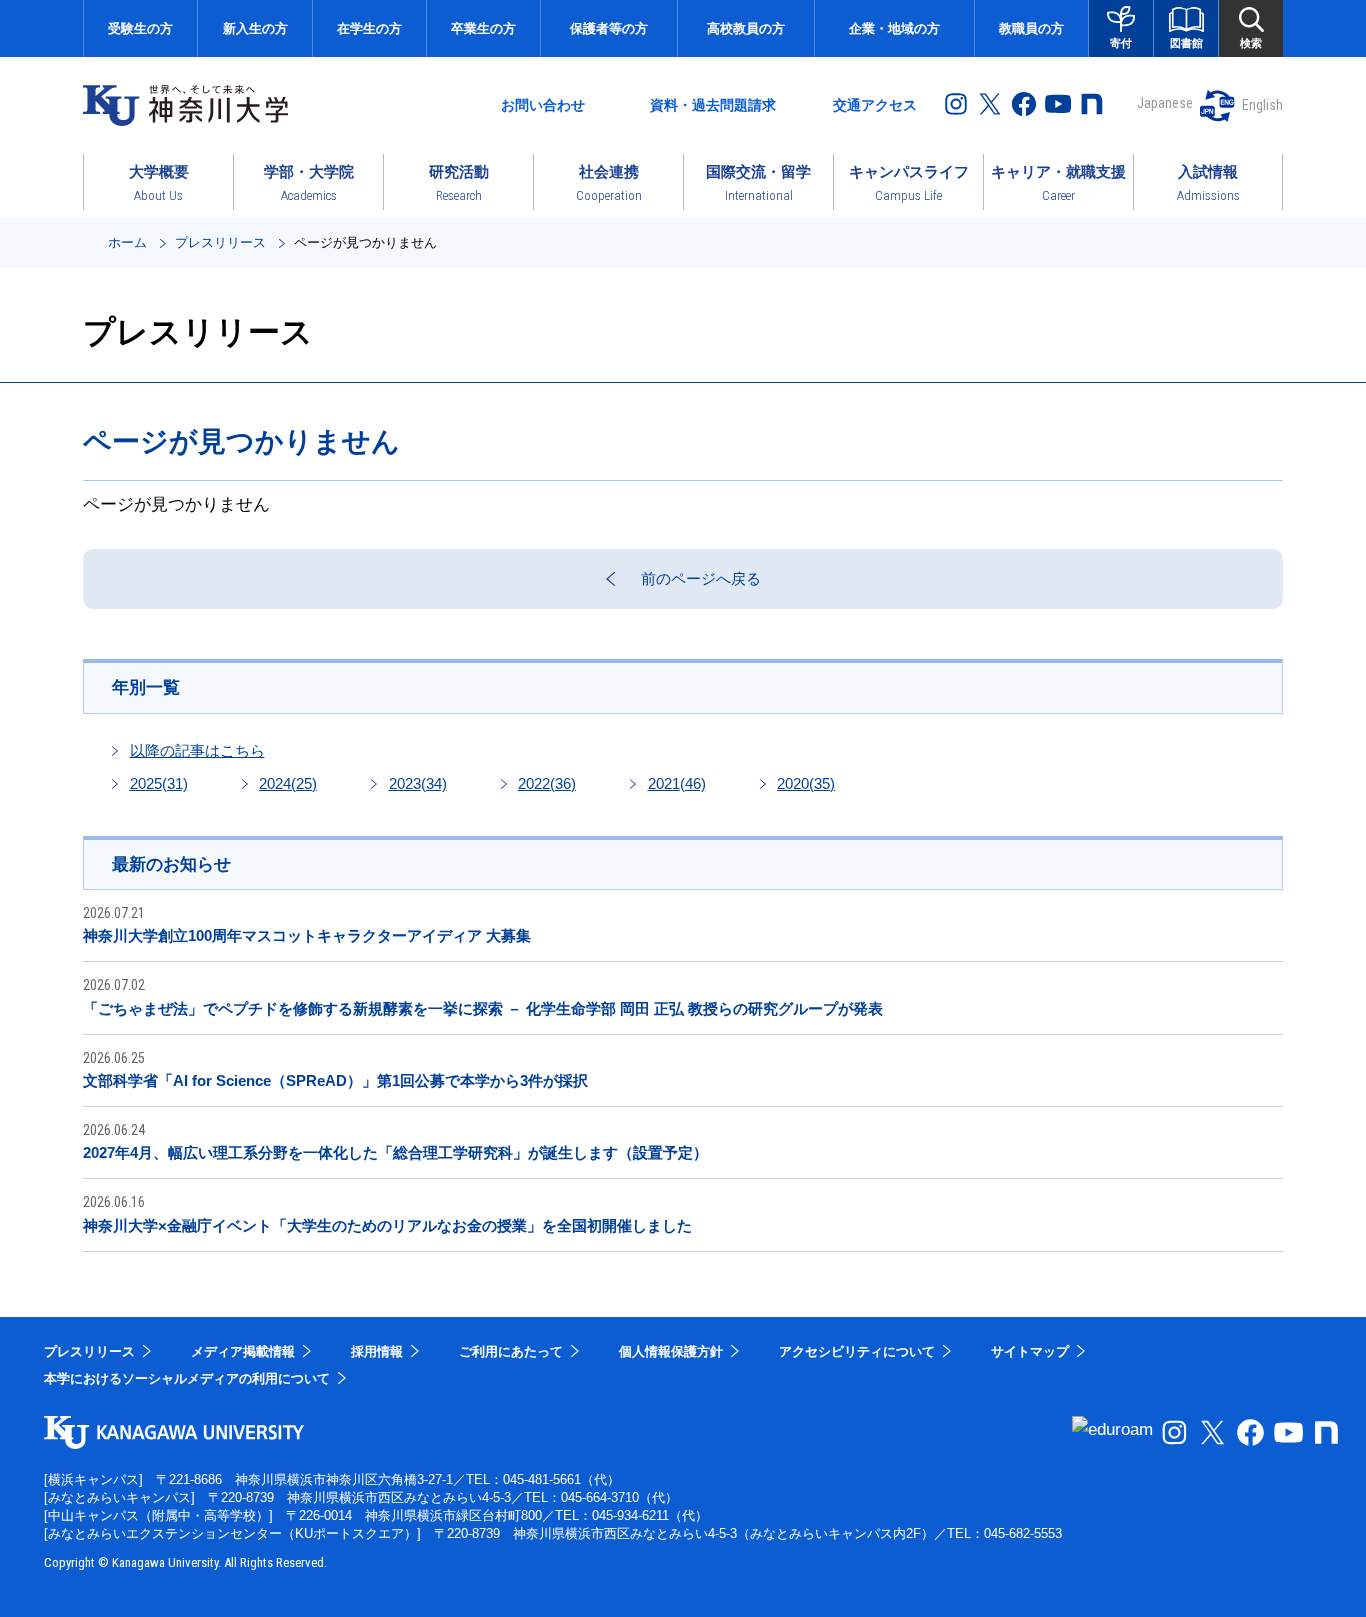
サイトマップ (1030, 1351)
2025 (159, 783)
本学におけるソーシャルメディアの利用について (187, 1378)
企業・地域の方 (894, 28)
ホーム (127, 242)
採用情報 (377, 1351)
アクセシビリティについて (857, 1351)
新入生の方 (255, 28)
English (1262, 105)
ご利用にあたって (511, 1351)
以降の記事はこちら (197, 750)
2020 (806, 783)
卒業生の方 (483, 28)
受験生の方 (140, 28)
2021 (677, 783)
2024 (288, 783)
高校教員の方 (746, 28)
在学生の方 (369, 28)
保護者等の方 (609, 28)
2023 (418, 783)
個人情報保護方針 (671, 1351)
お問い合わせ (543, 105)
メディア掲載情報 (243, 1351)
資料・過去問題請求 (713, 105)
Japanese (1165, 103)
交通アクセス (875, 105)
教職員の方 (1031, 28)
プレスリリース (220, 242)
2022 (547, 783)
